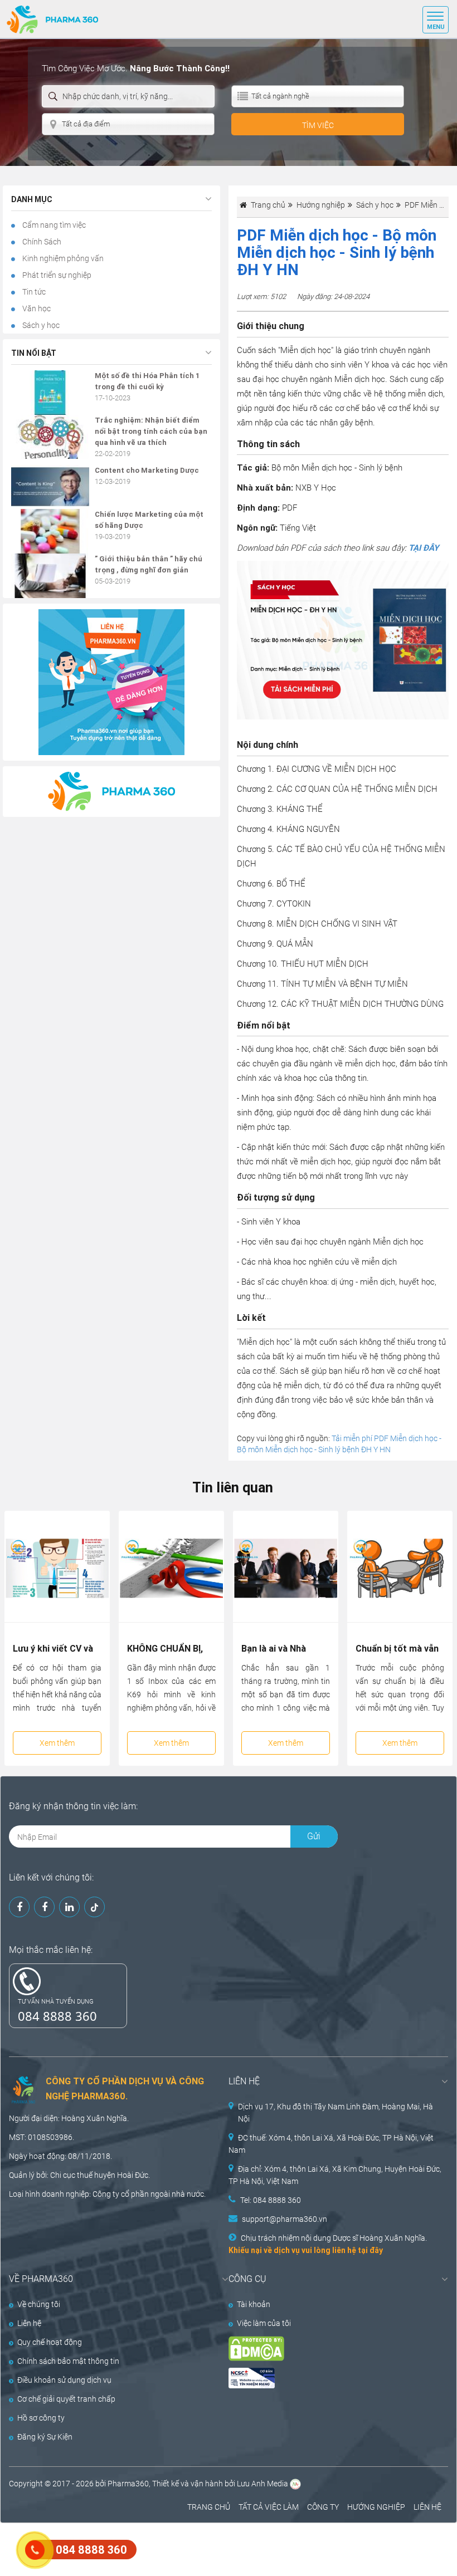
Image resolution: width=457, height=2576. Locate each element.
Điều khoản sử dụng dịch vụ (64, 2380)
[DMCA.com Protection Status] (327, 2349)
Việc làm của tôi (264, 2323)
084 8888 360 (57, 2016)
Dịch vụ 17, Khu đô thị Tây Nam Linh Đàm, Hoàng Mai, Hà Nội (336, 2113)
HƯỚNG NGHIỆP (376, 2507)
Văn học (36, 308)
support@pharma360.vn (285, 2219)
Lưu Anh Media (262, 2484)
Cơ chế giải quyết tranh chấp (66, 2399)
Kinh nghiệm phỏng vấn (62, 258)
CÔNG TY (323, 2507)
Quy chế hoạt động (50, 2342)
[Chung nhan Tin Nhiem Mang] (327, 2378)
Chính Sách (41, 242)
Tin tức (33, 292)
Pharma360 (128, 2484)
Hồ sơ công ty (41, 2418)
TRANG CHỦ (209, 2507)
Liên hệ (29, 2323)
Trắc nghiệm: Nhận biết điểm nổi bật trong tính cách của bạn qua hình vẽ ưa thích (151, 431)
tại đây (370, 2250)
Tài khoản (254, 2304)
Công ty (106, 2194)
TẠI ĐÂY (424, 548)
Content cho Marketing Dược (147, 470)
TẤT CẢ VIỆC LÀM (269, 2507)
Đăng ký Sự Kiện (45, 2437)
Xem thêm (57, 1743)
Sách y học (40, 325)
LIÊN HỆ (427, 2507)
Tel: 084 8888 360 (271, 2200)
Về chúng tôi (39, 2304)
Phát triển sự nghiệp (56, 275)
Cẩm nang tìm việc (53, 225)
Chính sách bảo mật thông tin (68, 2361)
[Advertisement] (203, 2548)
